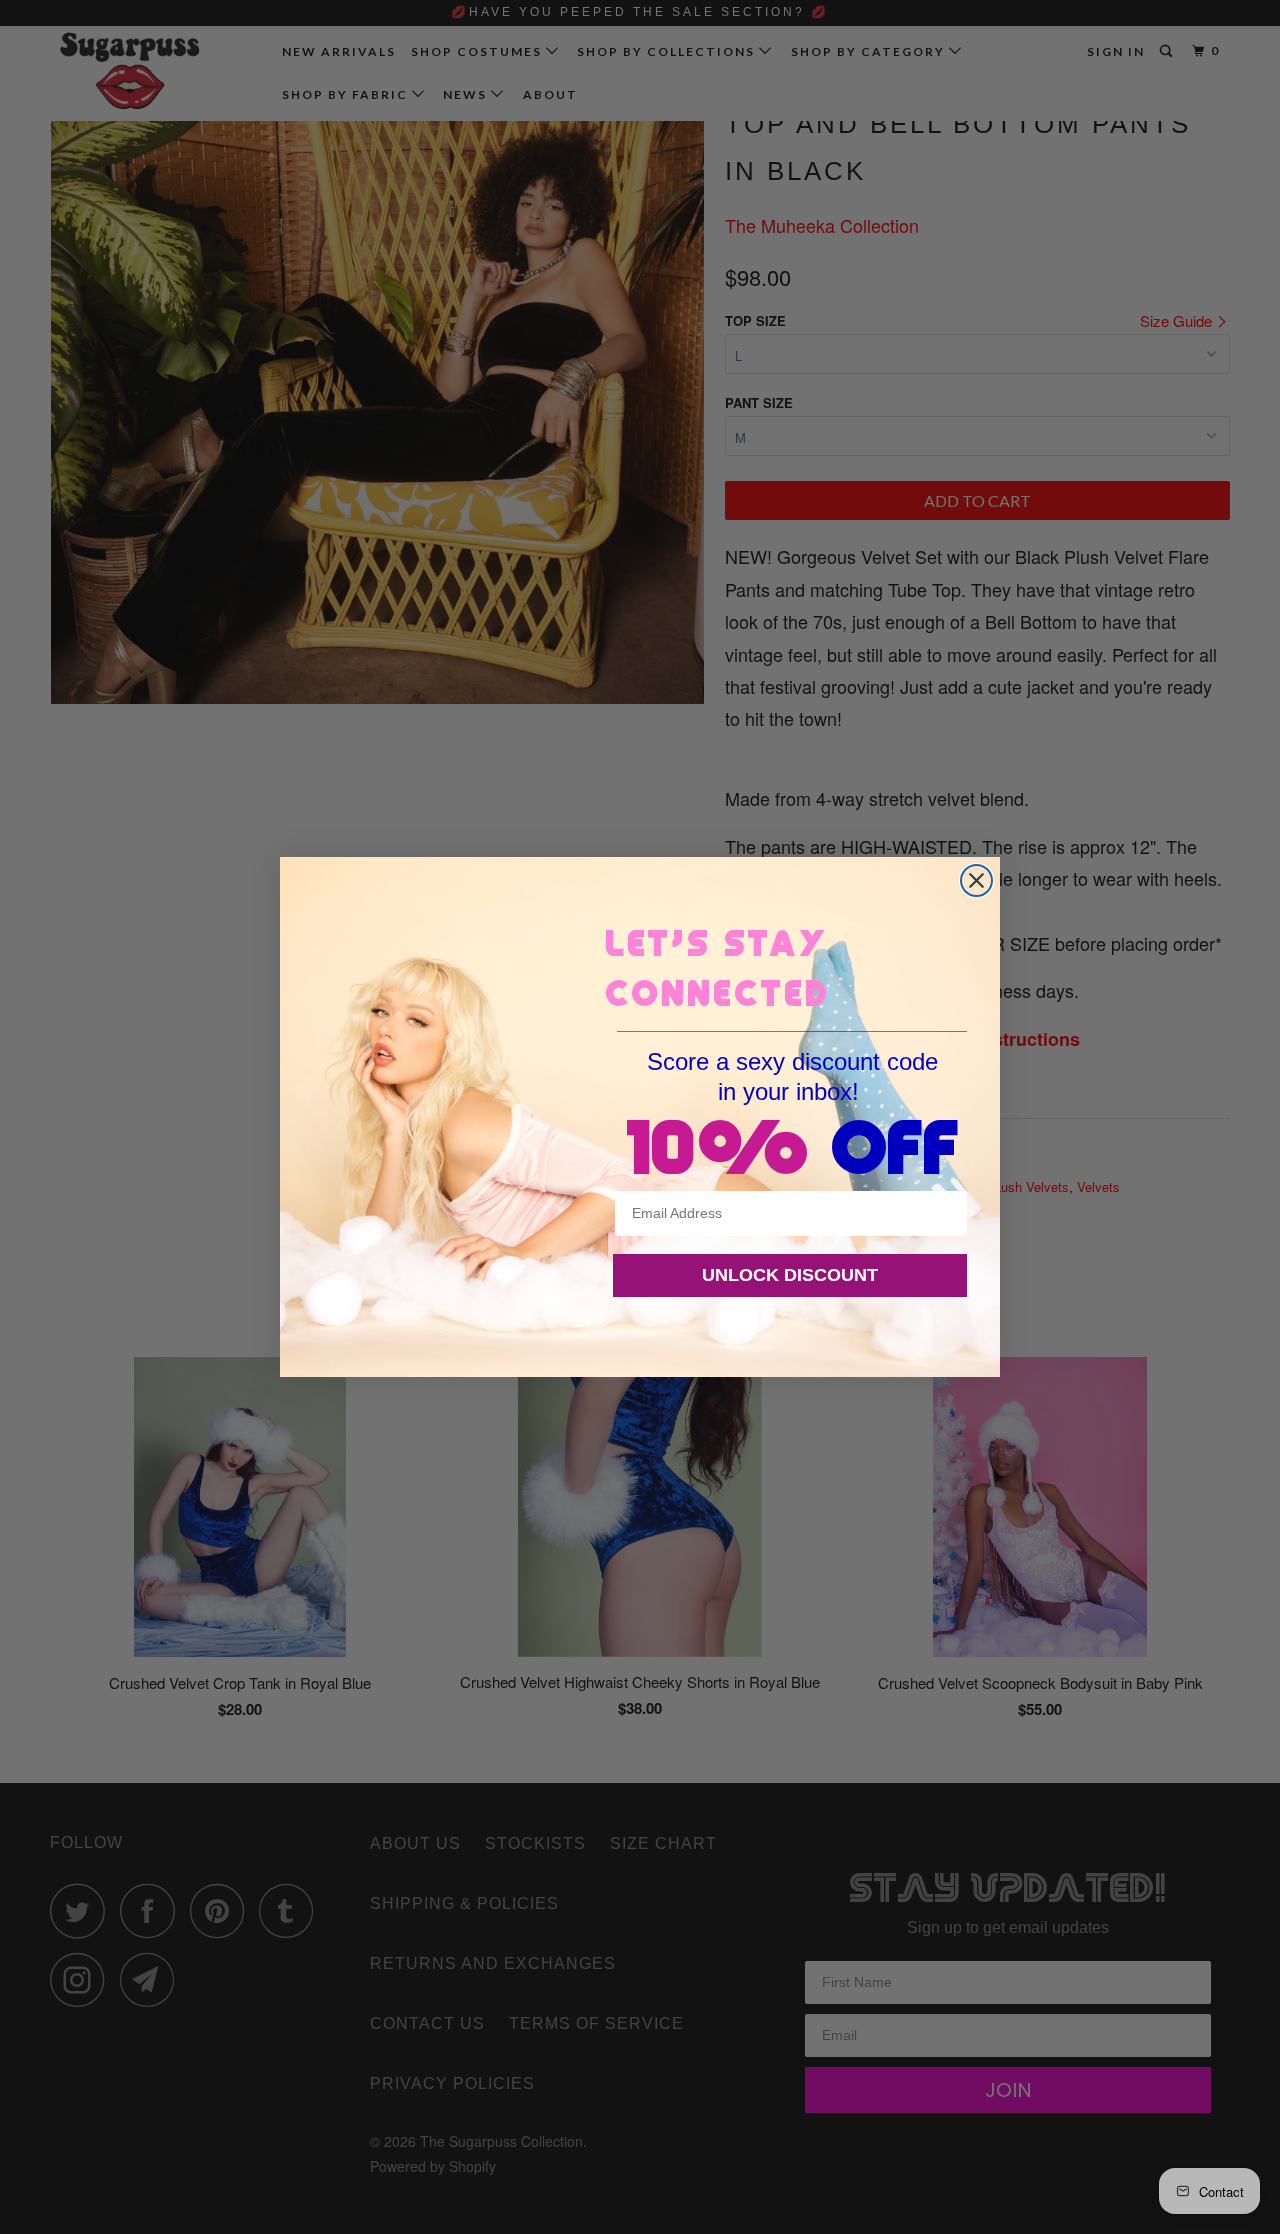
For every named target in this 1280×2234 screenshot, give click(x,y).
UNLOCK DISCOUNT (790, 1275)
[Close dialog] (976, 880)
